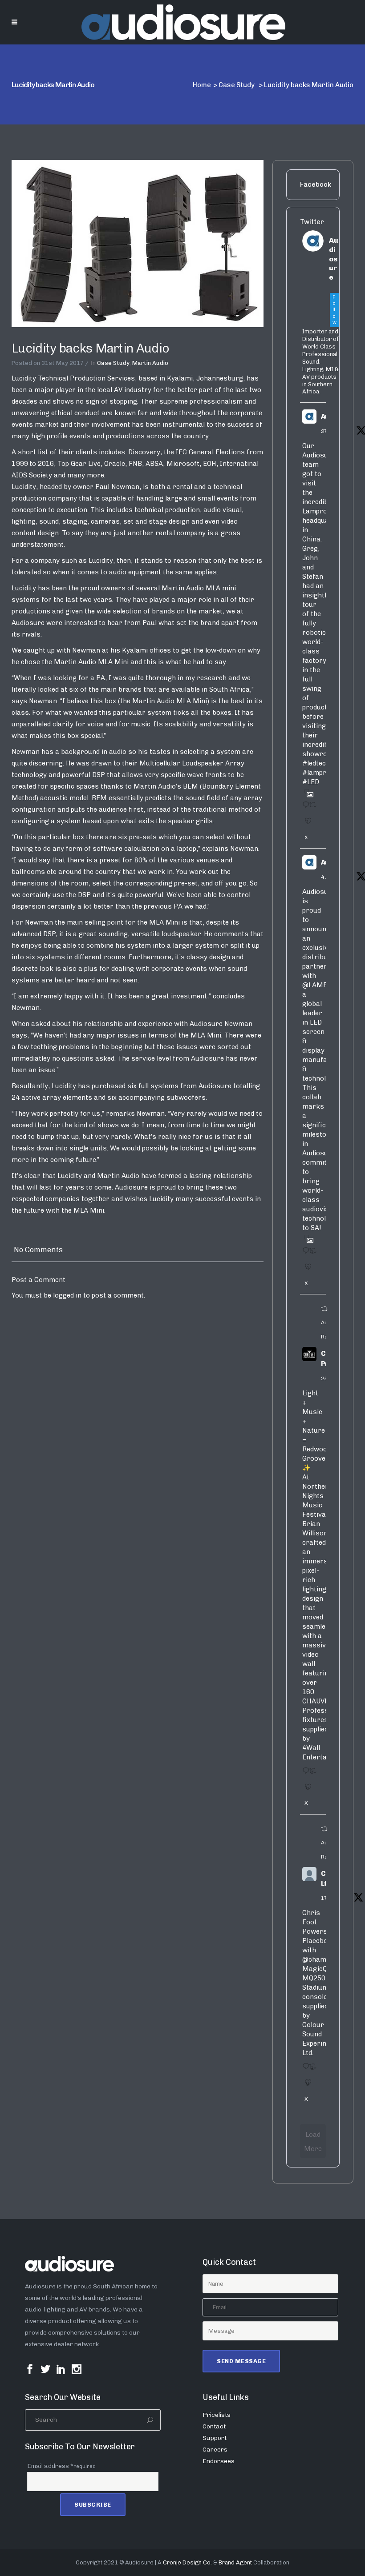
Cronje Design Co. (187, 2562)
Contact (214, 2426)
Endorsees (219, 2461)
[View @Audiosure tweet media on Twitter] (307, 791)
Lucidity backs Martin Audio (90, 348)
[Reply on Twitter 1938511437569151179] (303, 808)
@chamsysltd (324, 1959)
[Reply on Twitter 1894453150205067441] (303, 1774)
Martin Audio (150, 363)
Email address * (61, 2466)
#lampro (316, 773)
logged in (67, 1295)
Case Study (237, 85)
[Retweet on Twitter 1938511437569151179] (311, 808)
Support (215, 2438)
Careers (215, 2450)
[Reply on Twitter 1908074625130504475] (303, 1254)
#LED (311, 782)
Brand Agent (235, 2562)
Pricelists (217, 2415)
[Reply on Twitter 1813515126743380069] (303, 2069)
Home (202, 85)
